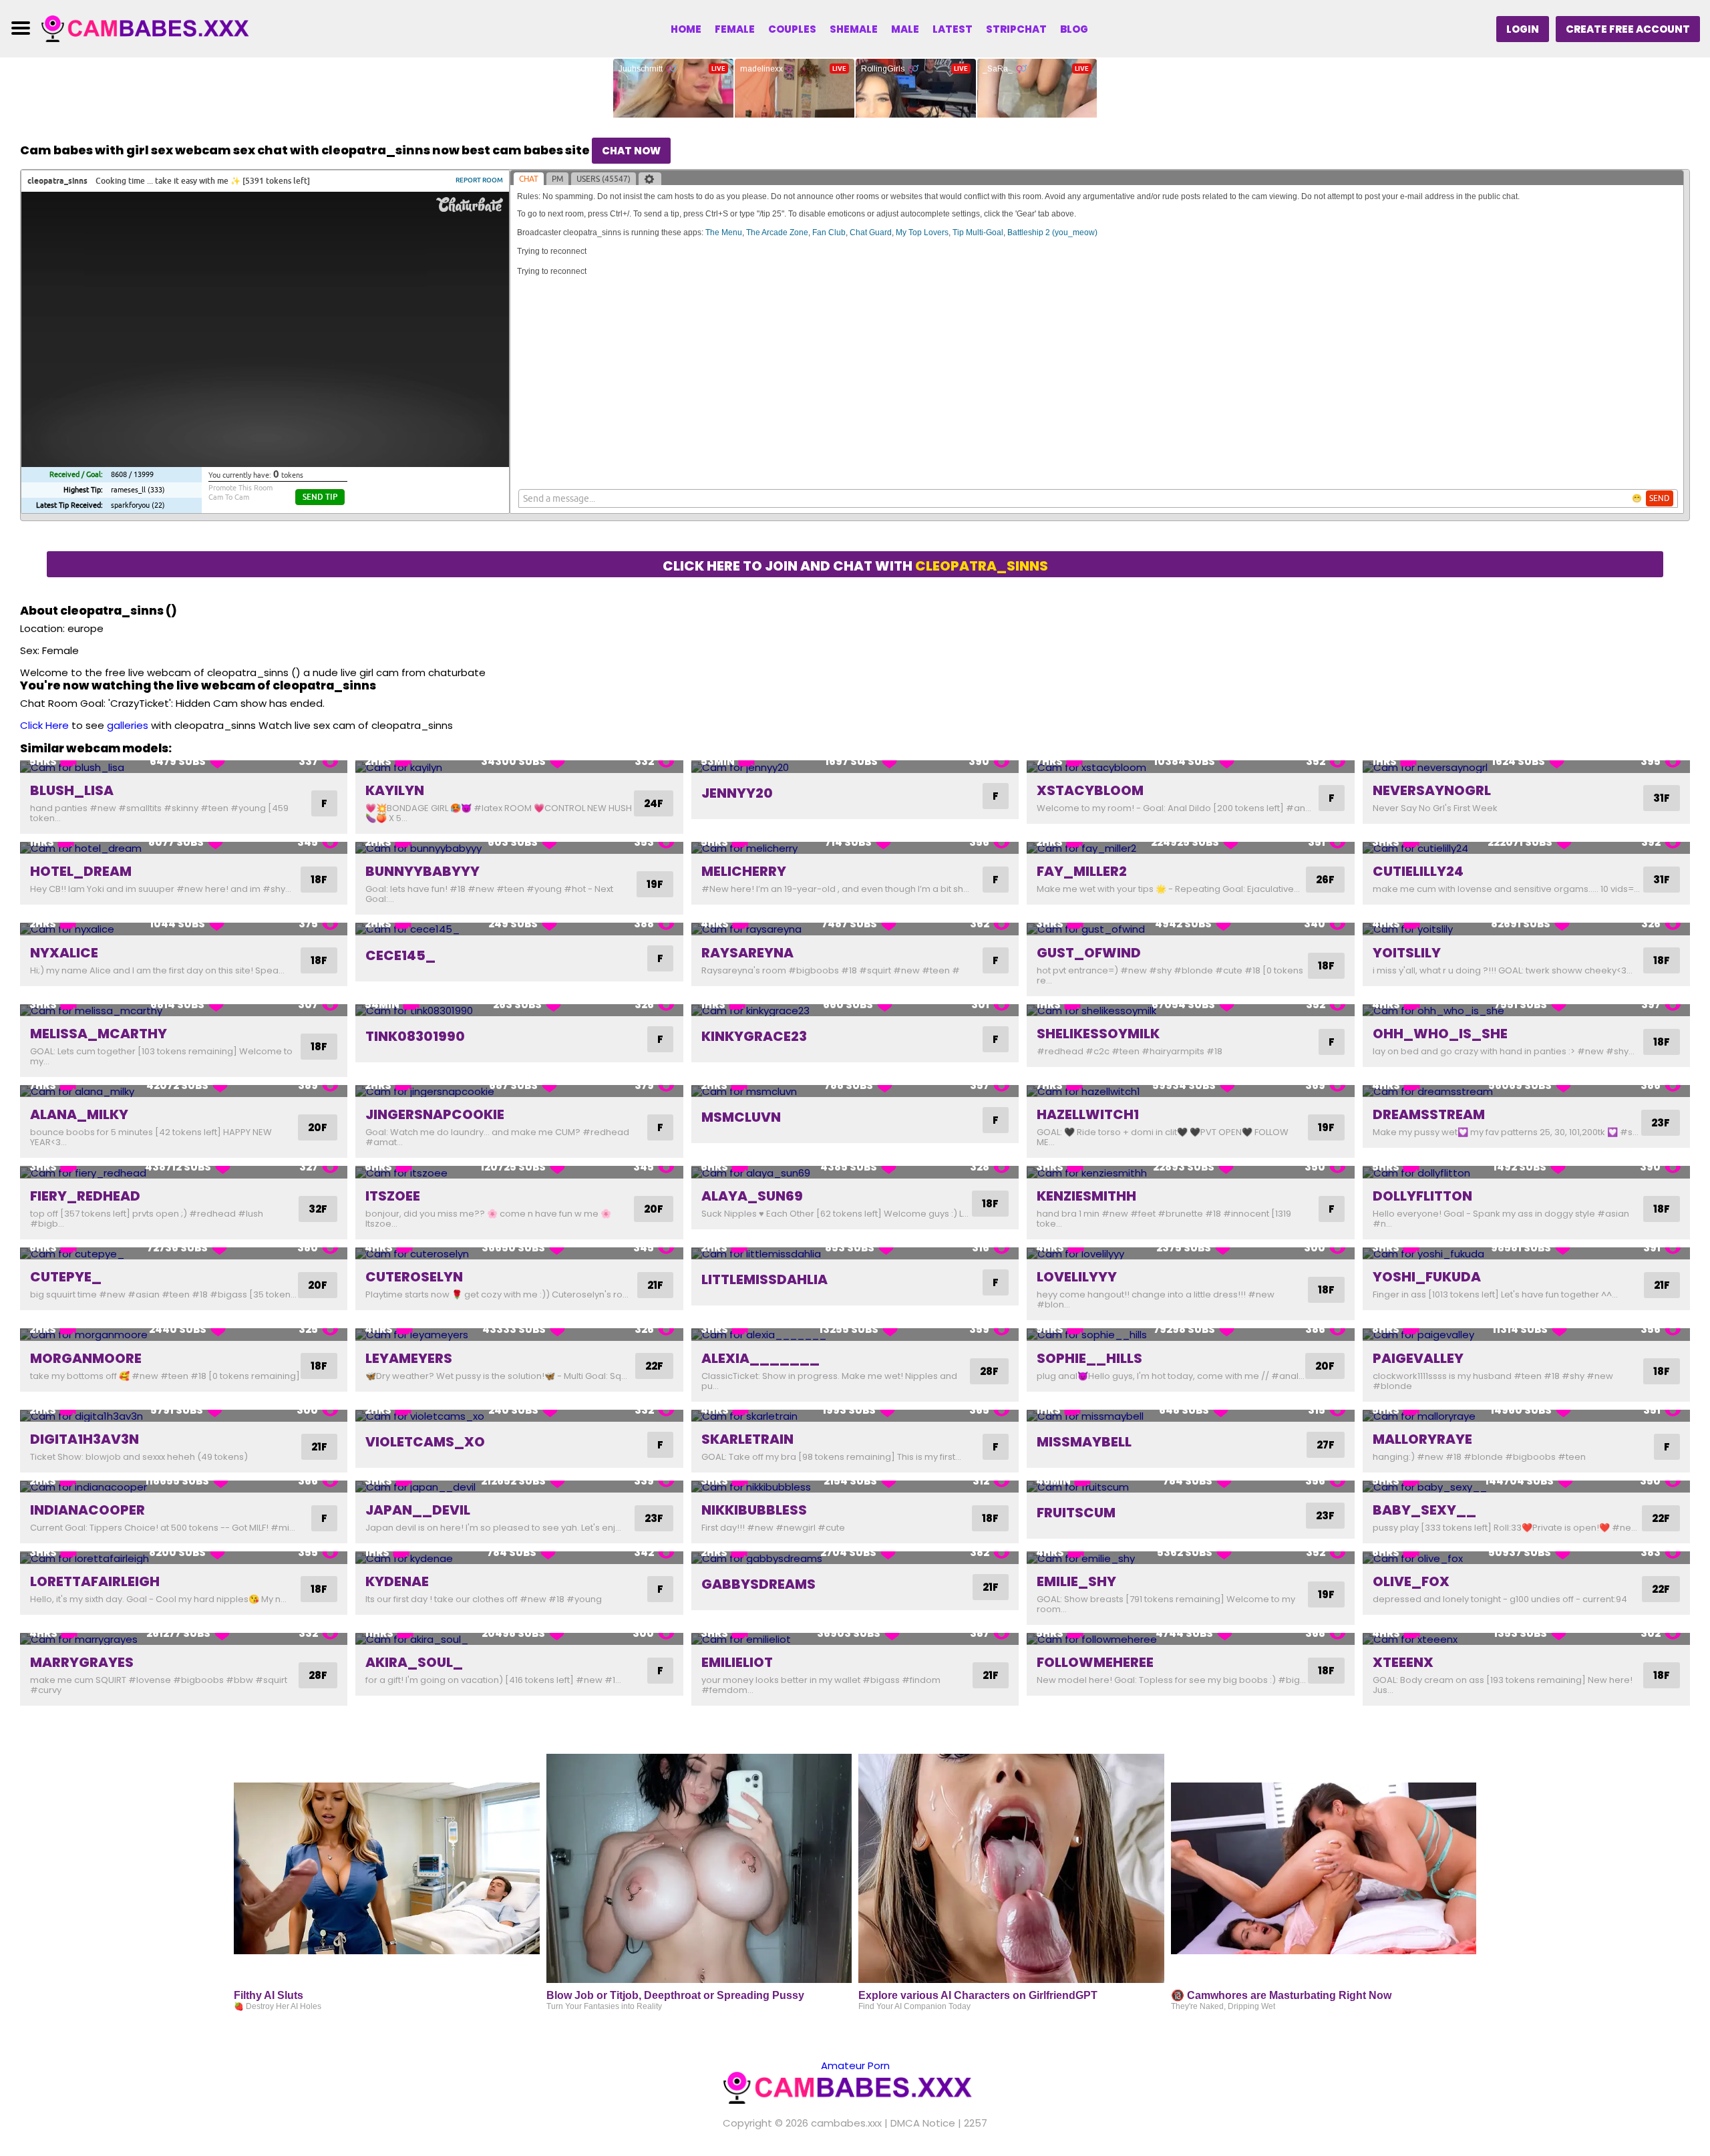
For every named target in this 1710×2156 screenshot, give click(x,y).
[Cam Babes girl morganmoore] (184, 1335)
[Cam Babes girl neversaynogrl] (1526, 767)
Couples (792, 29)
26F (1325, 880)
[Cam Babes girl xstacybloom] (1190, 767)
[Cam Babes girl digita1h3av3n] (184, 1416)
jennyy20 (737, 793)
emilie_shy (1076, 1581)
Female (735, 29)
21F (655, 1285)
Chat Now (631, 151)
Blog (1074, 29)
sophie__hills (1089, 1358)
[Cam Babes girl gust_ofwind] (1190, 929)
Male (905, 29)
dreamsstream (1429, 1114)
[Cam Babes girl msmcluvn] (855, 1091)
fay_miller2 (1082, 871)
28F (989, 1371)
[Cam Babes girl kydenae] (519, 1558)
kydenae (397, 1581)
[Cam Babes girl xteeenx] (1526, 1639)
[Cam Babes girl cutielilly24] (1526, 848)
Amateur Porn (855, 2065)
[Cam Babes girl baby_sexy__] (1526, 1487)
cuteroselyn (414, 1277)
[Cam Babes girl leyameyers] (519, 1335)
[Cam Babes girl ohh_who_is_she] (1526, 1011)
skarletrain (747, 1439)
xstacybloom (1090, 790)
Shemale (854, 29)
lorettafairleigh (95, 1581)
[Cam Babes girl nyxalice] (184, 929)
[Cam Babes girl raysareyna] (855, 929)
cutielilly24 (1418, 871)
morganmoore (86, 1358)
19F (655, 884)
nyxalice (64, 953)
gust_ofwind (1089, 953)
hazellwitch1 (1088, 1114)
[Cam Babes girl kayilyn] (519, 767)
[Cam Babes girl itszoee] (519, 1172)
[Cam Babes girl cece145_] (519, 929)
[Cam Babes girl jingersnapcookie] (519, 1091)
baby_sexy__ (1424, 1510)
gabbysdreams (758, 1584)
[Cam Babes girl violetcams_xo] (519, 1416)
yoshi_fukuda (1427, 1277)
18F (319, 880)
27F (1326, 1445)
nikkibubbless (754, 1510)
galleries (128, 725)
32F (318, 1209)
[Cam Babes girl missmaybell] (1190, 1416)
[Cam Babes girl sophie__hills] (1190, 1335)
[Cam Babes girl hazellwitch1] (1190, 1091)
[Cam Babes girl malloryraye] (1526, 1416)
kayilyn (395, 790)
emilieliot (737, 1662)
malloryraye (1422, 1439)
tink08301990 (415, 1036)
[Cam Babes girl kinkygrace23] (855, 1011)
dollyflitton (1422, 1196)
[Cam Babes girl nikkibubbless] (855, 1487)
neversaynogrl (1432, 790)
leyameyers (409, 1358)
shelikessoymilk (1098, 1034)
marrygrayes (82, 1662)
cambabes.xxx (846, 2123)
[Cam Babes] (152, 28)
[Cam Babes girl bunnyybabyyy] (519, 848)
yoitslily (1407, 953)
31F (1662, 798)
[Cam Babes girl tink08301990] (519, 1011)
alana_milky (79, 1114)
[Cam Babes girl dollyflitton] (1526, 1172)
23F (1661, 1123)
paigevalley (1418, 1358)
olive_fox (1411, 1581)
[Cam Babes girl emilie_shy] (1190, 1558)
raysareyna (747, 953)
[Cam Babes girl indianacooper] (184, 1487)
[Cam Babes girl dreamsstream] (1526, 1091)
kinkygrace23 (754, 1036)
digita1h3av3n (84, 1439)
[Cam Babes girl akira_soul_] (519, 1639)
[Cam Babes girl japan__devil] (519, 1487)
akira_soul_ (414, 1662)
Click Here (44, 725)
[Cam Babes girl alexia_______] (855, 1335)
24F (654, 803)
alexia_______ (760, 1358)
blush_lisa (72, 790)
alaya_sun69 (752, 1196)
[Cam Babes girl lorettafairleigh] (184, 1558)
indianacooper (88, 1510)
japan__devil (418, 1510)
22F (654, 1366)
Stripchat (1016, 29)
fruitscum (1076, 1513)
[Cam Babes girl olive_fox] (1526, 1558)
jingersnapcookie (435, 1114)
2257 (976, 2123)
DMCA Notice (923, 2123)
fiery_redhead (85, 1196)
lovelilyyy (1077, 1277)
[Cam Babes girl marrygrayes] (184, 1639)
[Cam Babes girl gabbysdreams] (855, 1558)
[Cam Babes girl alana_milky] (184, 1091)
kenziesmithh (1086, 1196)
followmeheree (1095, 1662)
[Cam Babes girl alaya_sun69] (855, 1172)
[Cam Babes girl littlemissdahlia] (855, 1254)
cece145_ (400, 955)
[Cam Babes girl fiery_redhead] (184, 1172)
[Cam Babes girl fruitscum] (1190, 1487)
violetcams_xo (425, 1442)
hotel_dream (81, 871)
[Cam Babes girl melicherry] (855, 848)
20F (318, 1127)
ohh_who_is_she (1440, 1034)
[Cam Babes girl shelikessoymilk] (1190, 1011)
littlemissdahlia (764, 1279)
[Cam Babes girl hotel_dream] (184, 848)
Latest (953, 29)
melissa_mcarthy (99, 1034)
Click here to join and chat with (855, 566)
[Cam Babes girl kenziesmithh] (1190, 1172)
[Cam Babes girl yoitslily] (1526, 929)
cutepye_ (66, 1277)
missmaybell (1084, 1442)
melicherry (744, 871)
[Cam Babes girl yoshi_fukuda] (1526, 1254)
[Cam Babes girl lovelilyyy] (1190, 1254)
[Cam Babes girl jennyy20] (855, 767)
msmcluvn (741, 1117)
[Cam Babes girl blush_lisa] (184, 767)
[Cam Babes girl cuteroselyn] (519, 1254)
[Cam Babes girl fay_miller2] (1190, 848)
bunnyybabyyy (422, 871)
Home (686, 29)
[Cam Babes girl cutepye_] (184, 1254)
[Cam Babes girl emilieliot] (855, 1639)
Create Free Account (1628, 29)
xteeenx (1403, 1662)
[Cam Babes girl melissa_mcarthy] (184, 1011)
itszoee (393, 1196)
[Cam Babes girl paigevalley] (1526, 1335)
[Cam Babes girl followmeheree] (1190, 1639)
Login (1523, 29)
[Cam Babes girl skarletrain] (855, 1416)
